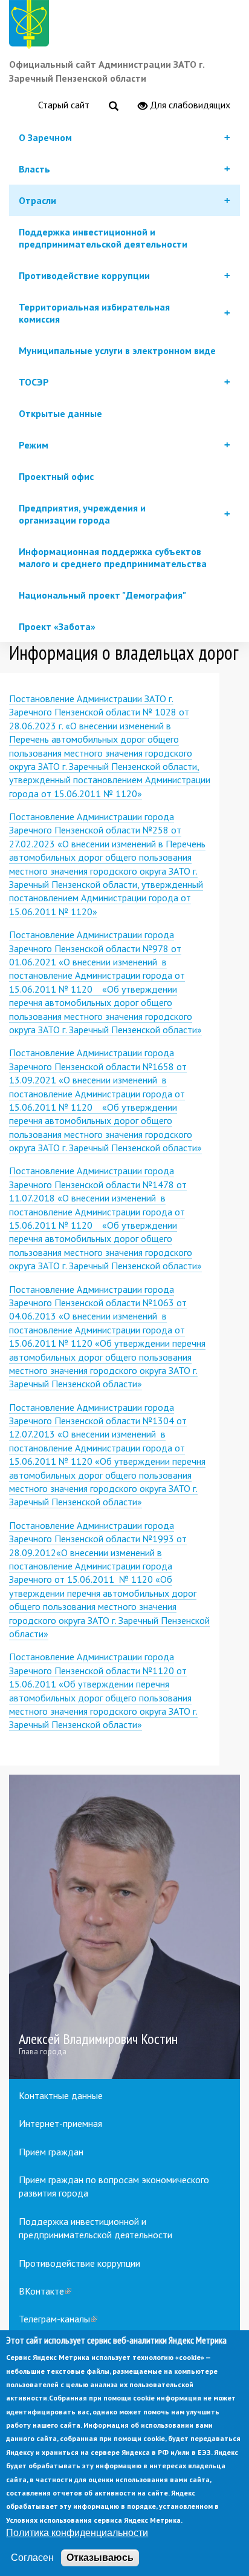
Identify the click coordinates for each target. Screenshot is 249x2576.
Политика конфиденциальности (77, 2533)
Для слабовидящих (189, 105)
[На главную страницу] (31, 26)
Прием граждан (51, 2152)
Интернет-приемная (60, 2123)
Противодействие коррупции (79, 2263)
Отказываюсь (100, 2558)
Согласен (32, 2558)
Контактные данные (61, 2095)
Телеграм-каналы (58, 2319)
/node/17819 (124, 1927)
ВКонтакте (45, 2291)
